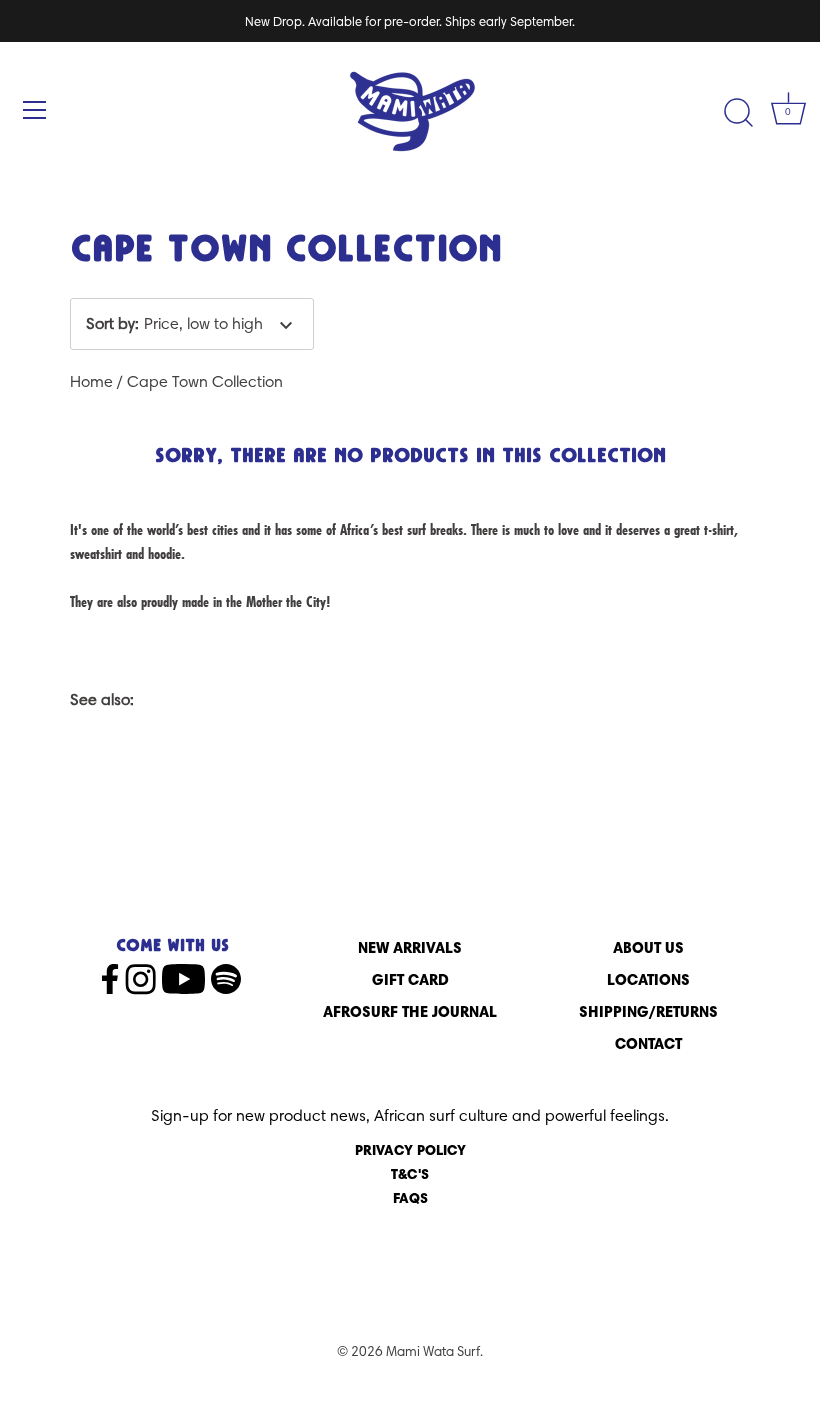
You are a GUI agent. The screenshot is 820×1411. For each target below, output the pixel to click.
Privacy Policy (410, 1150)
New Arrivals (410, 947)
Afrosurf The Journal (410, 1011)
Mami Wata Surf (433, 1351)
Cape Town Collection (205, 381)
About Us (648, 947)
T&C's (410, 1174)
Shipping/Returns (648, 1011)
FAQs (410, 1198)
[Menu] (35, 110)
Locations (648, 979)
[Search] (738, 113)
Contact (648, 1043)
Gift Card (410, 979)
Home (91, 381)
